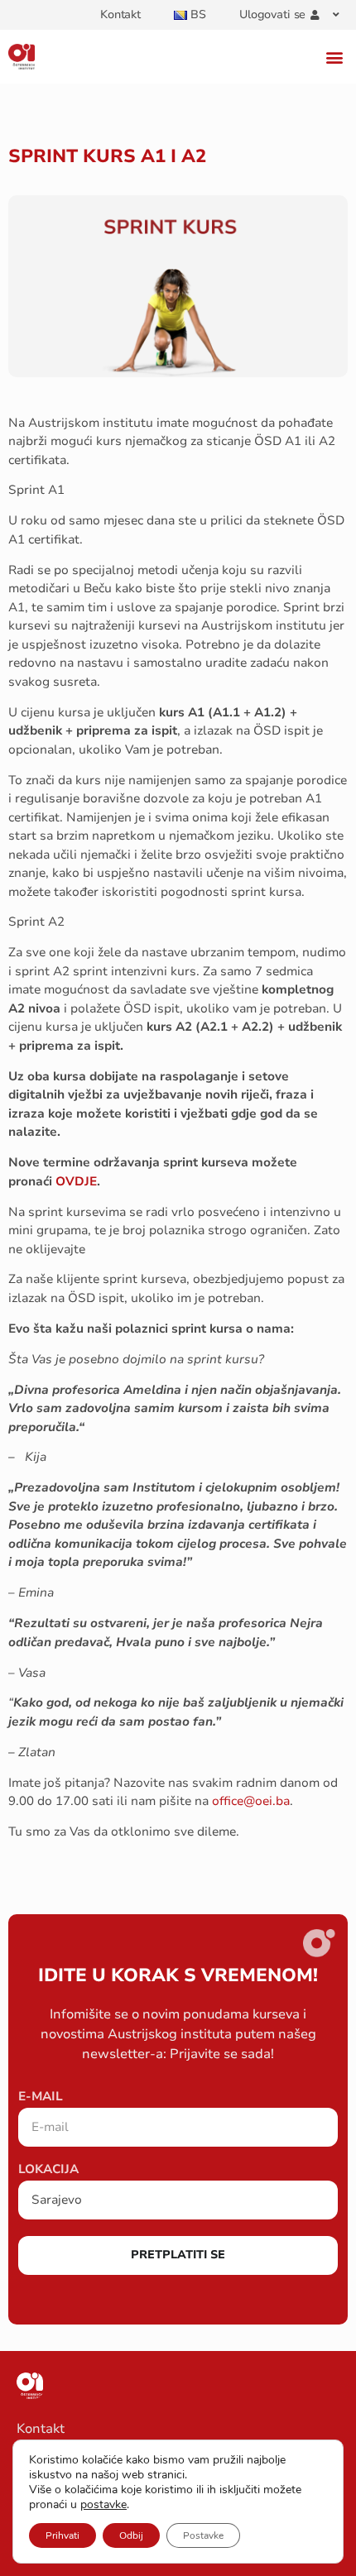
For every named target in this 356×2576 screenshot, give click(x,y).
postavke (103, 2505)
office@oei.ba (251, 1801)
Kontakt (120, 14)
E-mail (41, 2097)
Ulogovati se (272, 14)
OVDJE (76, 1181)
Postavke (203, 2535)
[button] (334, 57)
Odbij (131, 2535)
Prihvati (63, 2535)
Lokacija (48, 2170)
